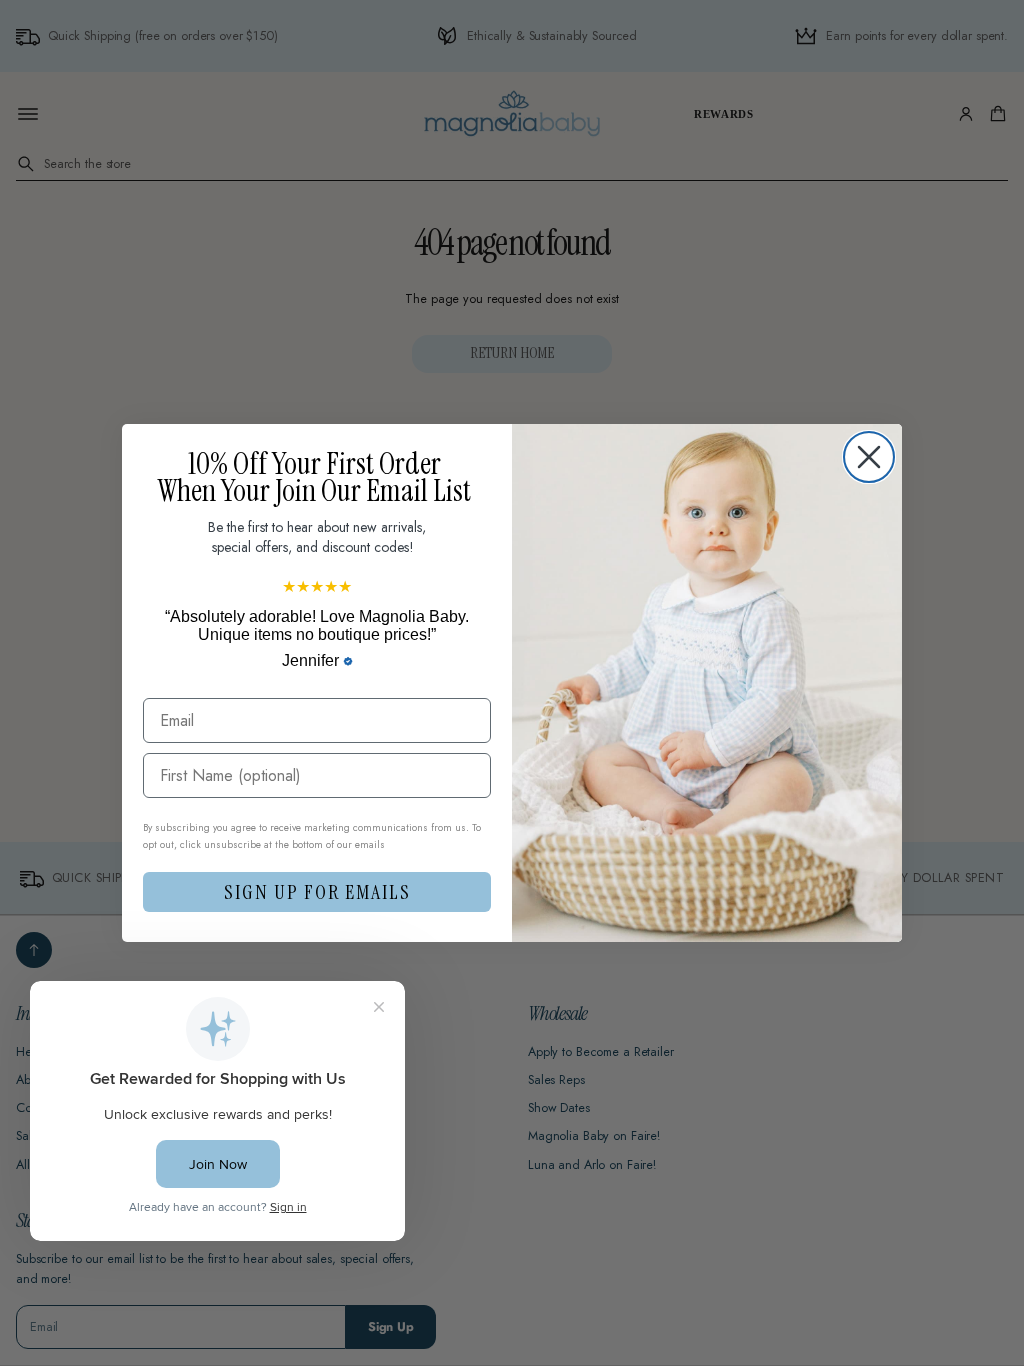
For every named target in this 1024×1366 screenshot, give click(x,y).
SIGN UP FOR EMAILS (317, 892)
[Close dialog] (869, 457)
